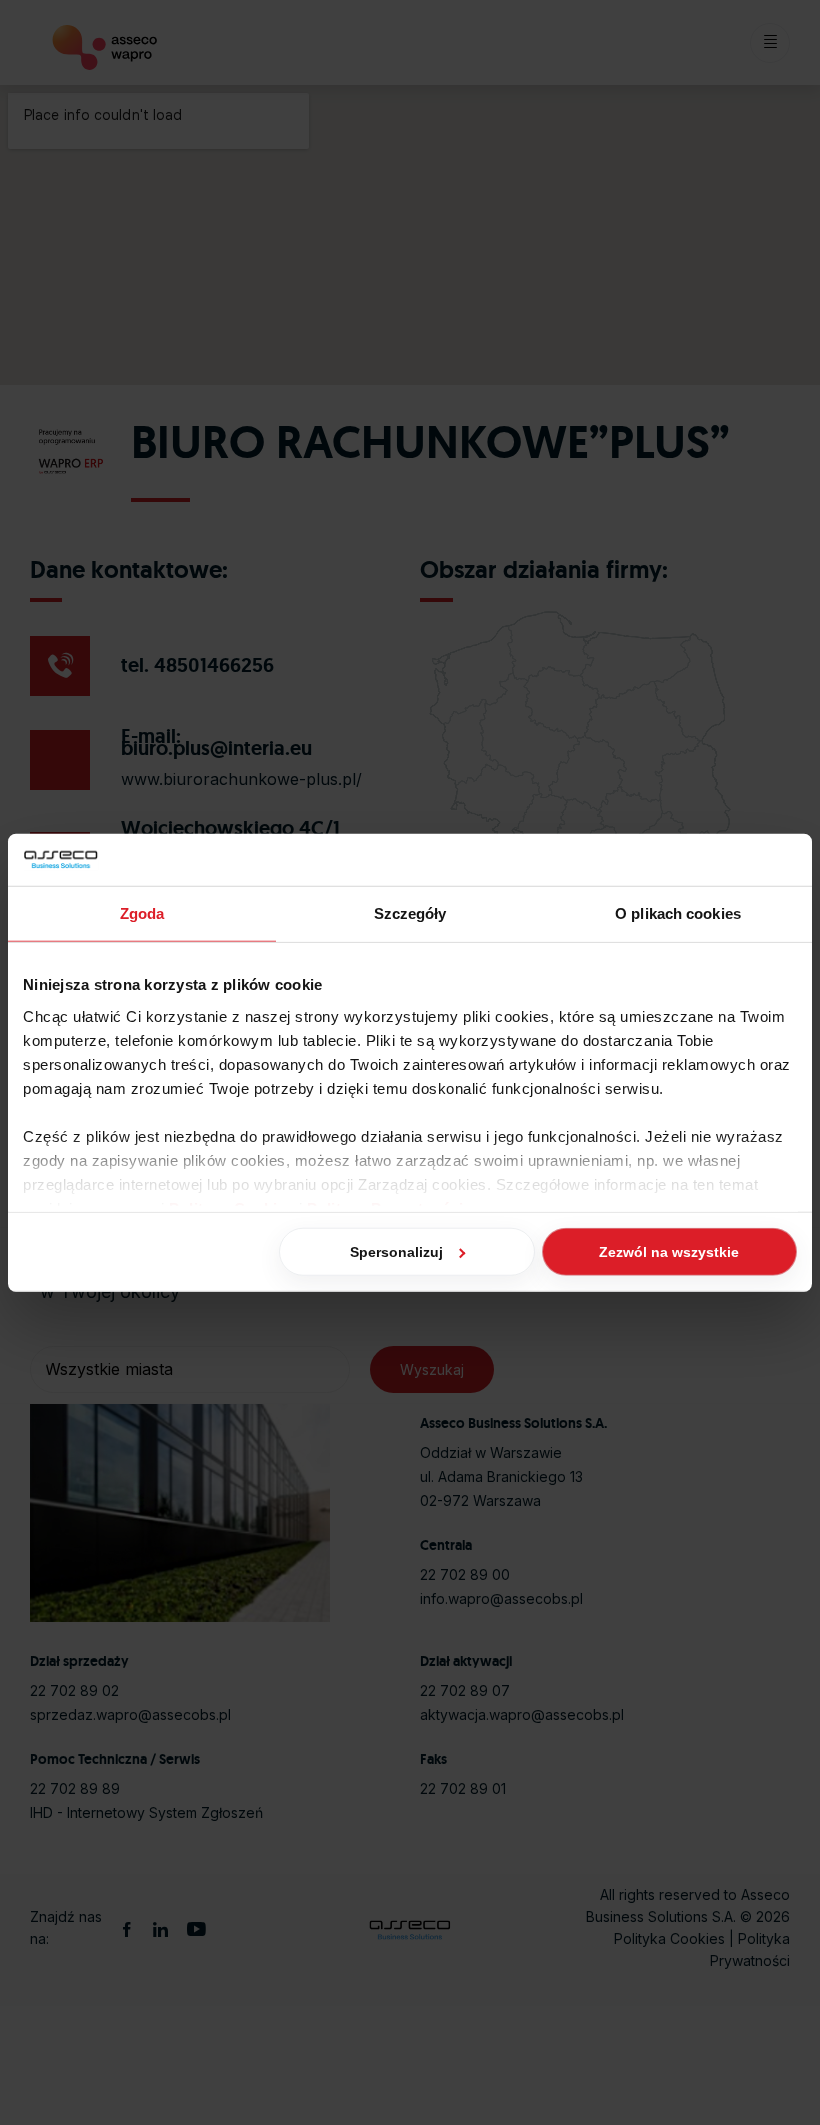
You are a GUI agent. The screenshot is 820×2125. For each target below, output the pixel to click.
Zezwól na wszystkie (669, 1252)
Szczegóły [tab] (410, 913)
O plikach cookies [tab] (678, 913)
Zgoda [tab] (142, 913)
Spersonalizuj (396, 1252)
